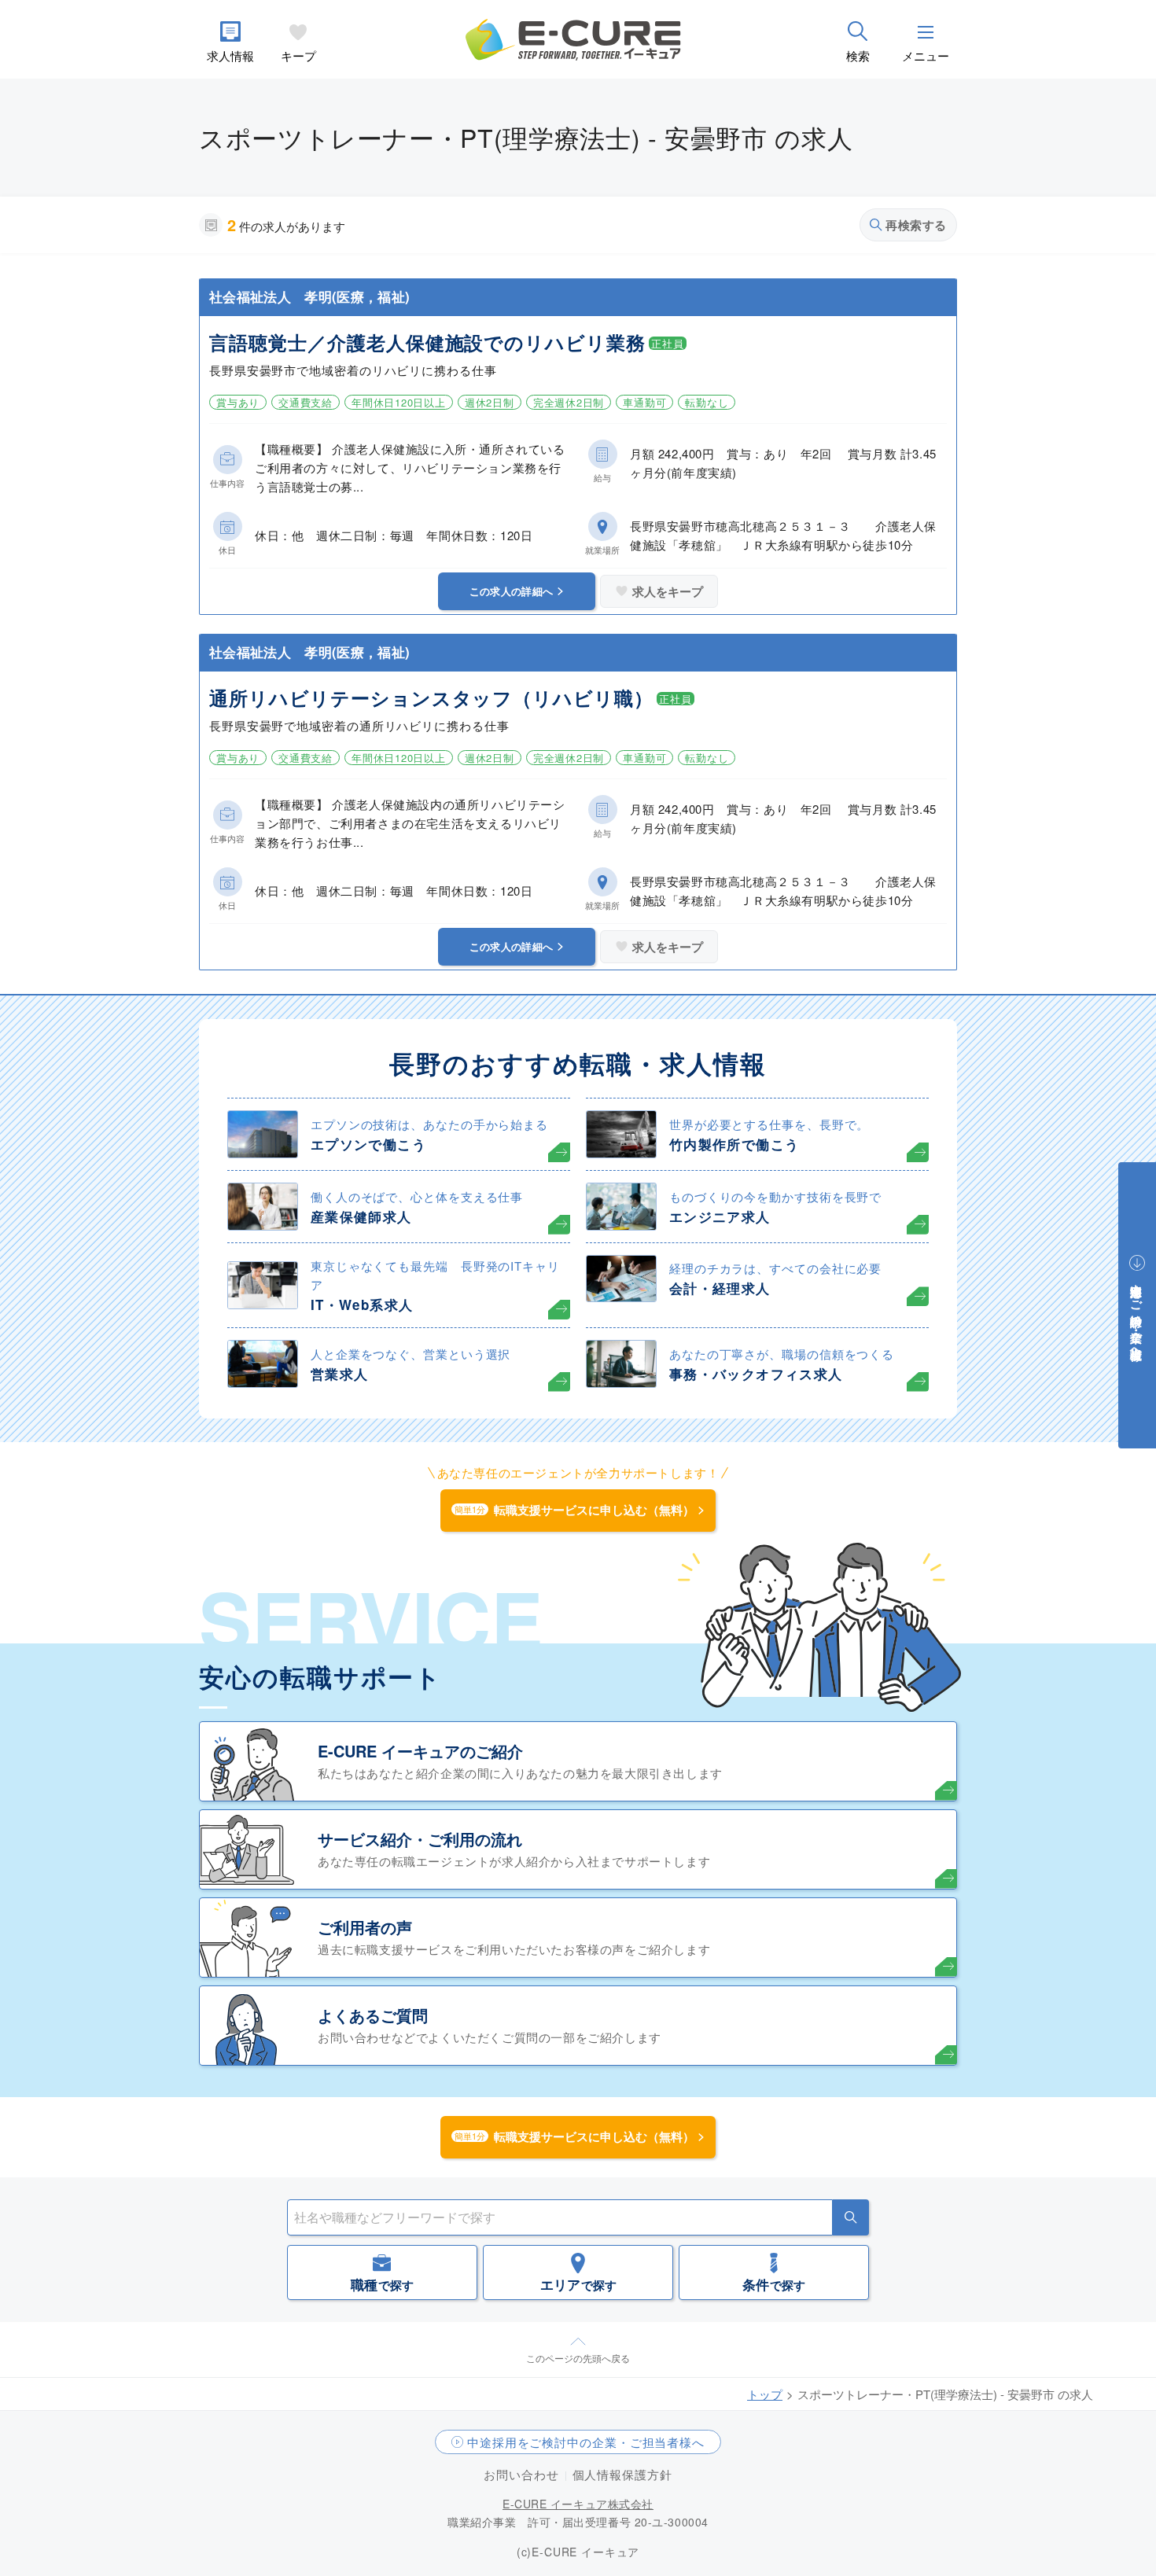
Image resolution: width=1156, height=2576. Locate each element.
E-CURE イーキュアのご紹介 (420, 1751)
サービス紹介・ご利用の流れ (420, 1839)
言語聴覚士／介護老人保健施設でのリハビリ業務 (427, 342)
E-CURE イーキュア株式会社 (578, 2504)
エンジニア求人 (720, 1216)
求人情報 (230, 55)
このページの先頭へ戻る (578, 2358)
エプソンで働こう (368, 1144)
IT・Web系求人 (362, 1305)
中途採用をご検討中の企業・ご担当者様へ (586, 2442)
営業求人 (339, 1374)
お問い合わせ (521, 2474)
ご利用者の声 (365, 1927)
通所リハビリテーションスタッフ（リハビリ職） (431, 697)
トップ (765, 2394)
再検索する (916, 225)
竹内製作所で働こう (734, 1144)
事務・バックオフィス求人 (756, 1374)
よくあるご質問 (373, 2015)
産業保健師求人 (361, 1216)
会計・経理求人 (720, 1288)
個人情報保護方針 (622, 2474)
